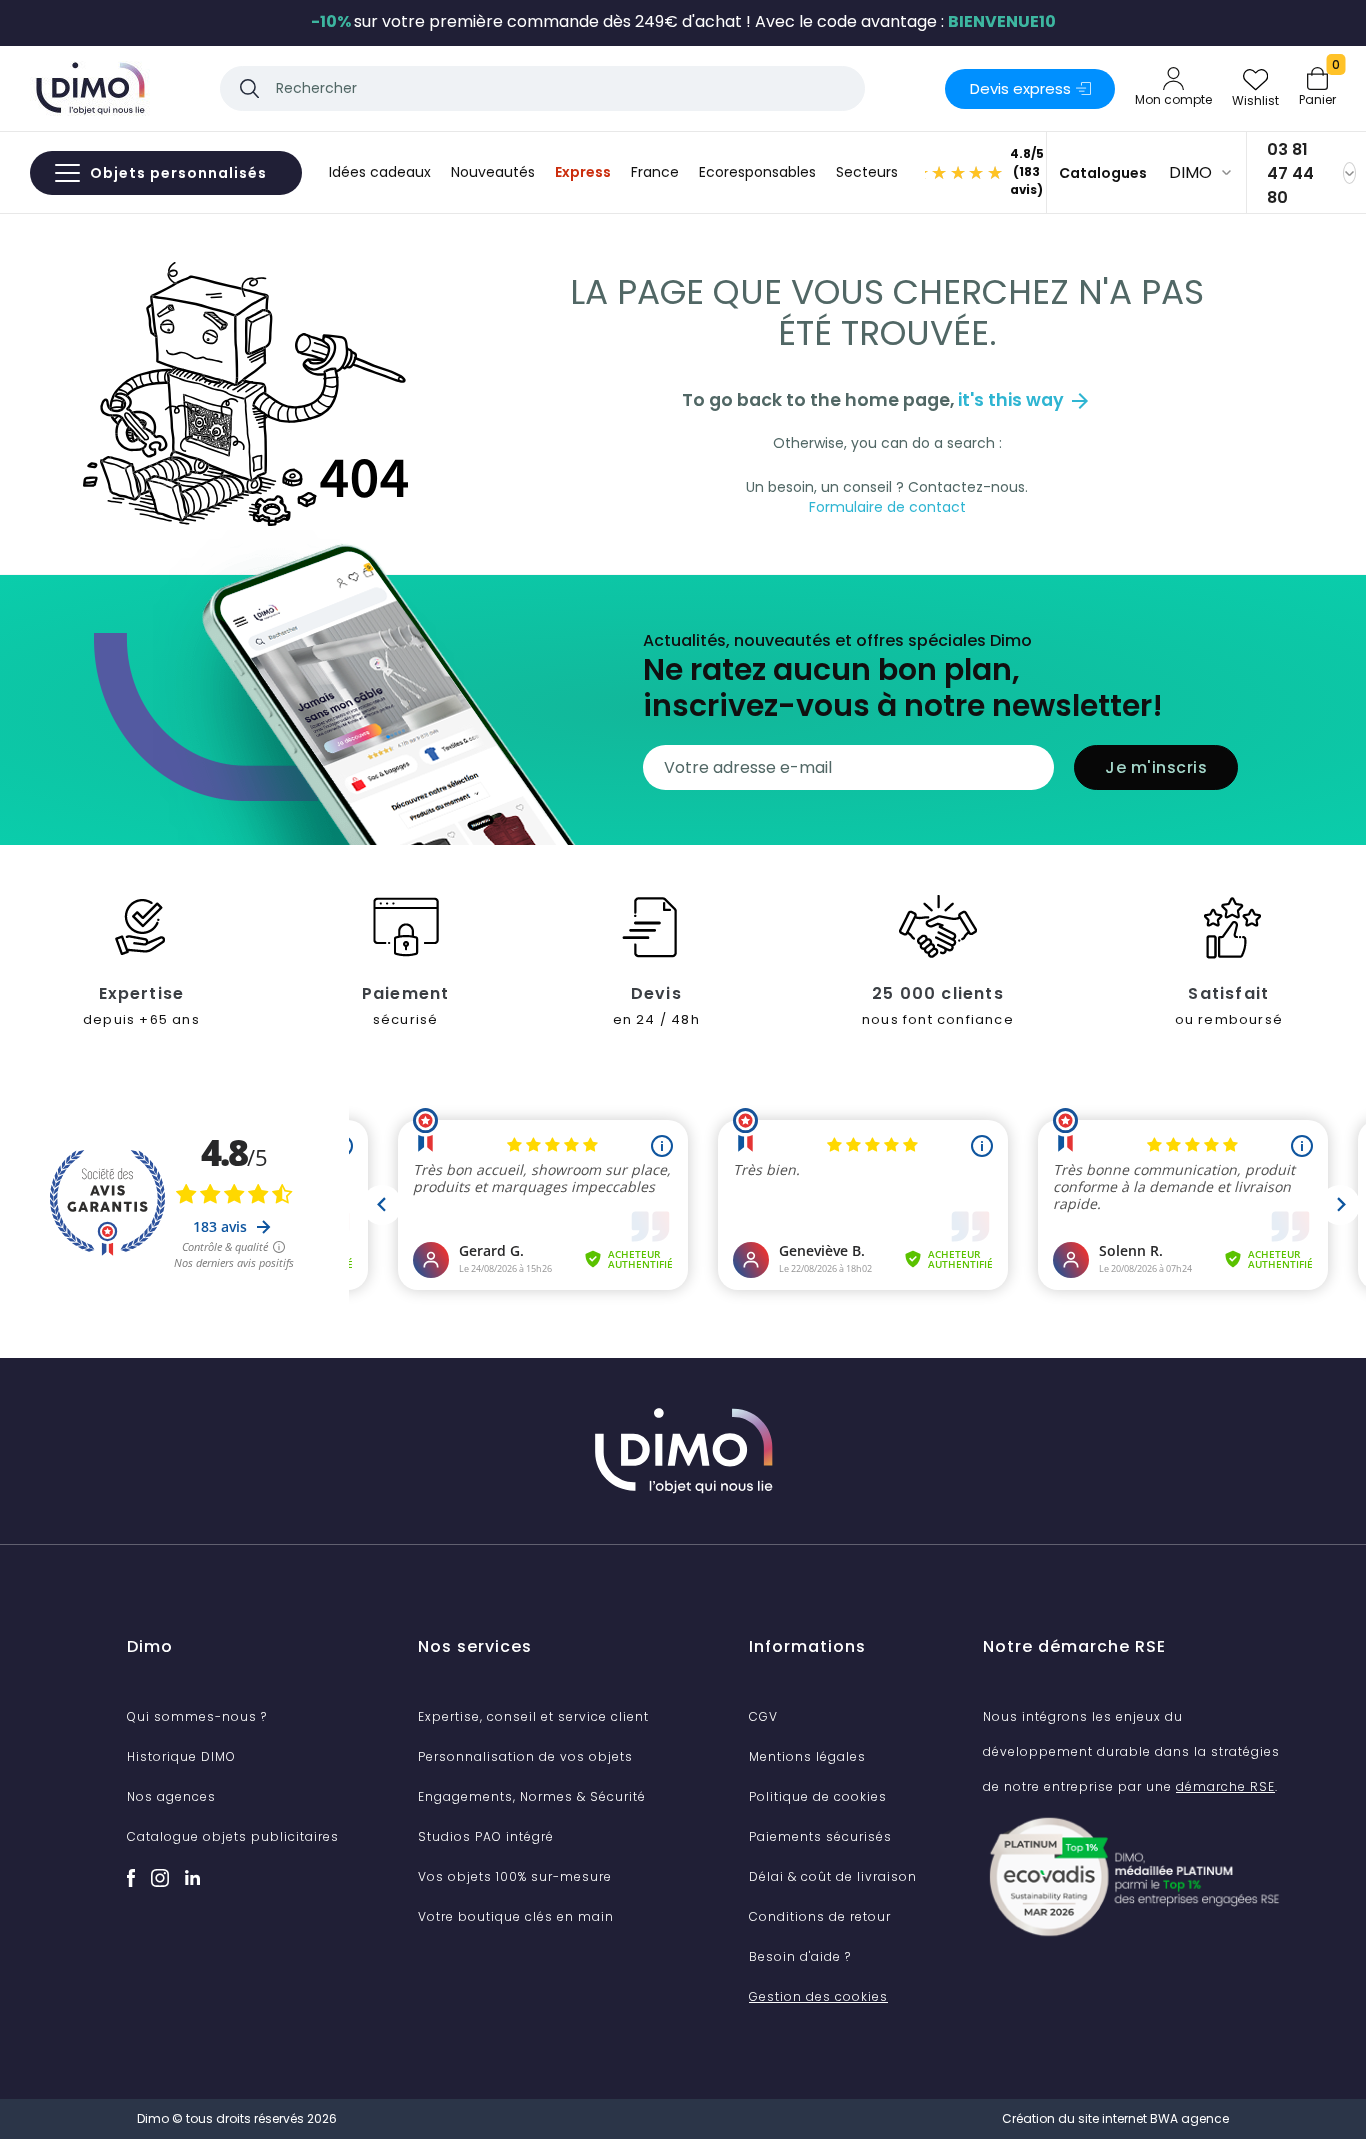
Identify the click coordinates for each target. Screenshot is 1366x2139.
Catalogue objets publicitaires (233, 1836)
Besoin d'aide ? (800, 1956)
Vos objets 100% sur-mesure (515, 1876)
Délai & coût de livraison (833, 1876)
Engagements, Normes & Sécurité (532, 1796)
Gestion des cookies (818, 1996)
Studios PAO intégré (486, 1836)
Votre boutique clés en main (516, 1916)
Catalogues (1103, 173)
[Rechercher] (249, 88)
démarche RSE (1225, 1786)
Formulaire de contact (887, 507)
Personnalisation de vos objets (525, 1756)
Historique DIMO (181, 1756)
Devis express (1020, 88)
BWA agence (1189, 2118)
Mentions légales (807, 1756)
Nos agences (171, 1796)
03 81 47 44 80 (1290, 173)
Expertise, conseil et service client (533, 1716)
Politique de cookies (818, 1796)
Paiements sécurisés (820, 1836)
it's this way (1025, 400)
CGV (763, 1716)
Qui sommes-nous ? (197, 1716)
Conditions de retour (820, 1916)
